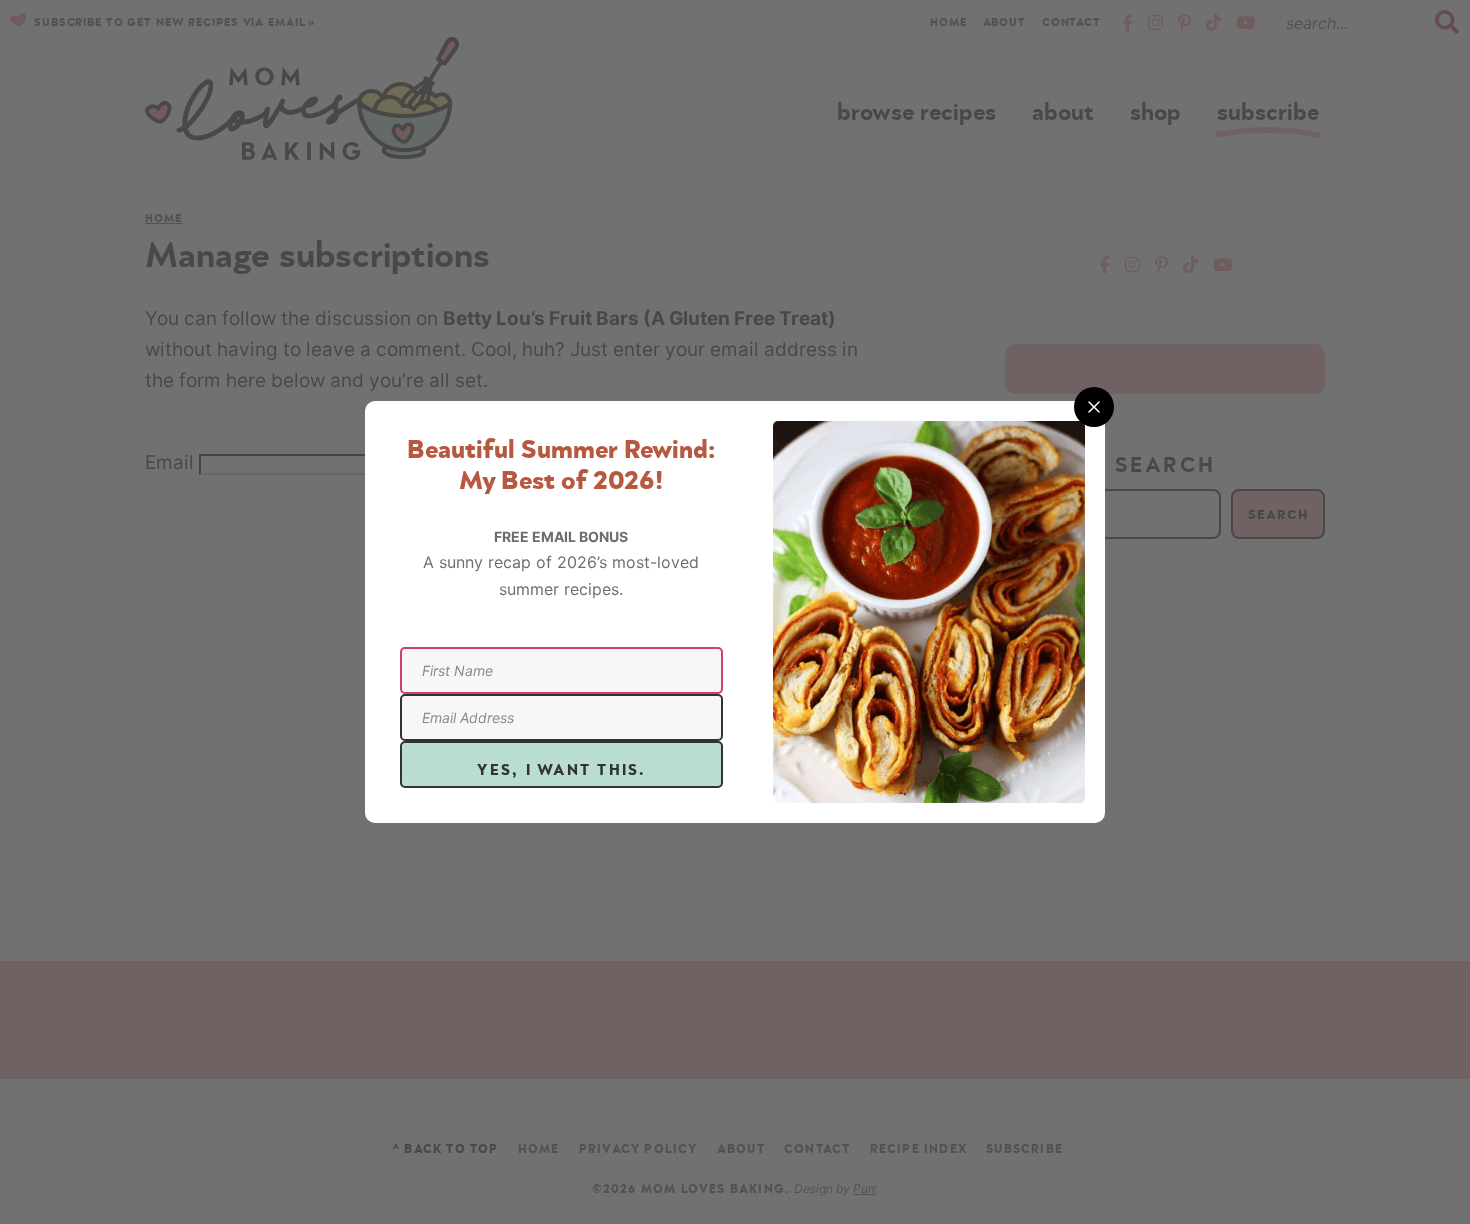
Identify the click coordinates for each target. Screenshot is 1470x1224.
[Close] (1094, 407)
